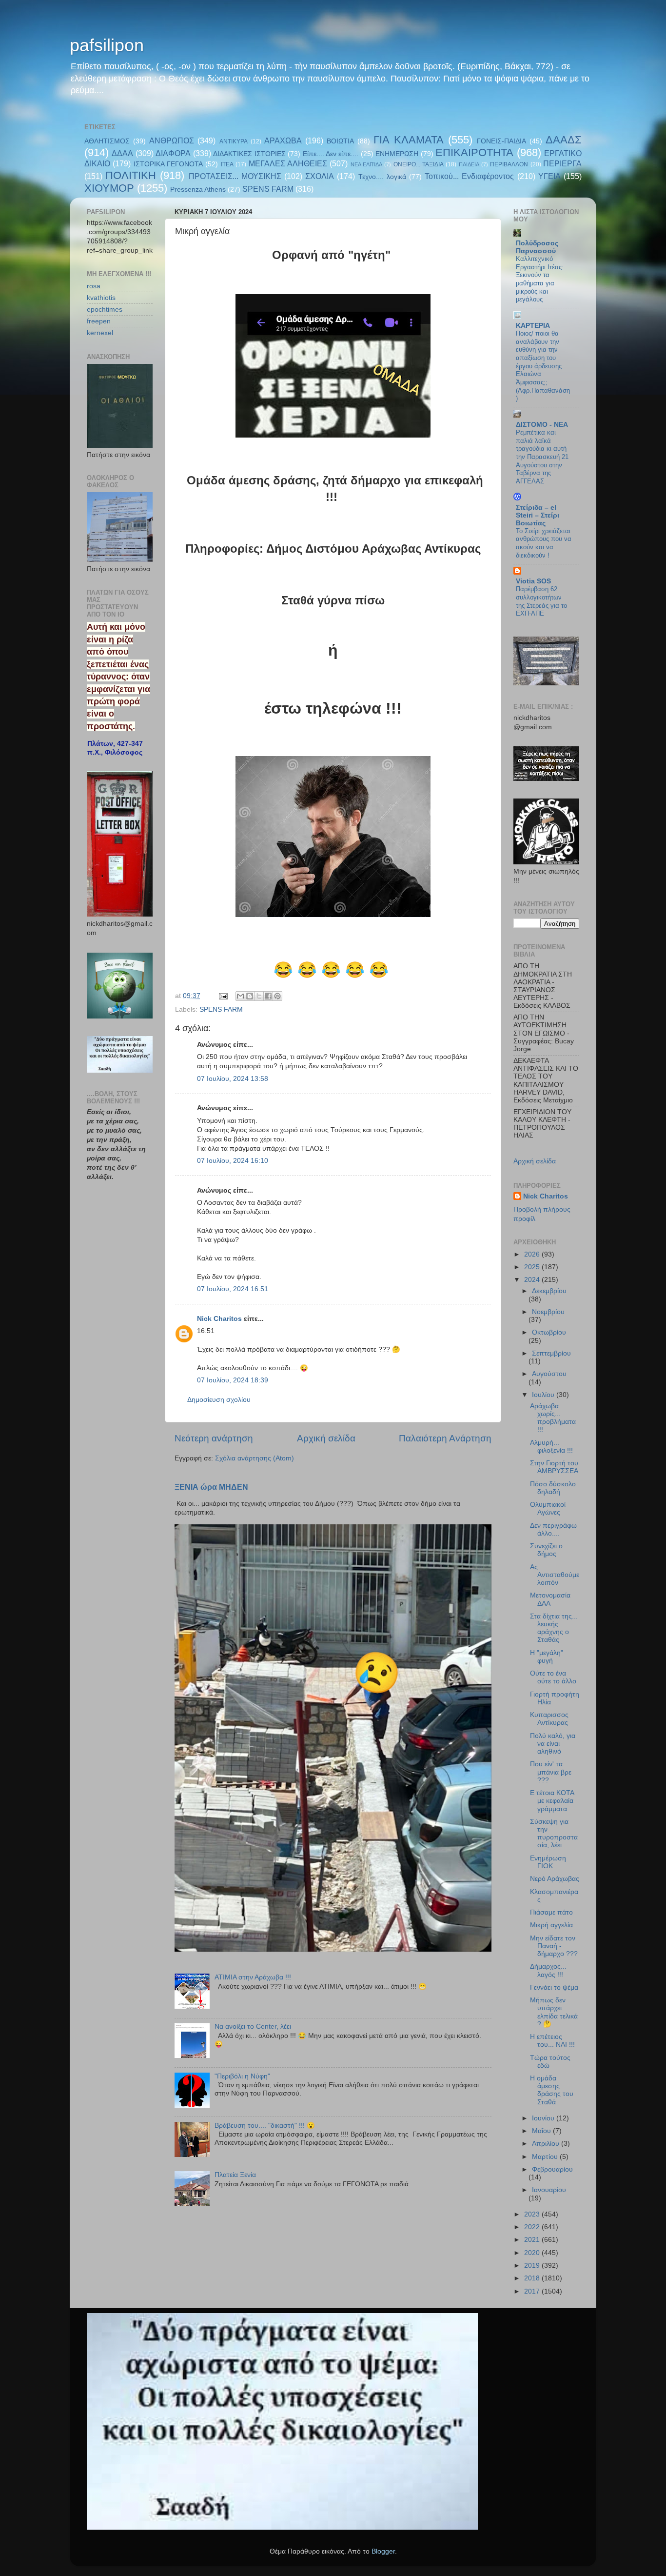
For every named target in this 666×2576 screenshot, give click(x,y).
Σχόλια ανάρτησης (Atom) (255, 1458)
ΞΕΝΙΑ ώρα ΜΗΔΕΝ (211, 1487)
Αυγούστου (549, 1374)
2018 (533, 2278)
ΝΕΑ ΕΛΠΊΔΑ (366, 164)
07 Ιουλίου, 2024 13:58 (233, 1079)
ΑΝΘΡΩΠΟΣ (172, 140)
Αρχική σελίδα (326, 1438)
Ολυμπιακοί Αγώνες (548, 1508)
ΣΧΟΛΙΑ (320, 176)
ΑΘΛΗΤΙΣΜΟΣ (107, 141)
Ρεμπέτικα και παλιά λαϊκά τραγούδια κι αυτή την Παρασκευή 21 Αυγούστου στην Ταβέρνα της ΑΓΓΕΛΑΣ (542, 457)
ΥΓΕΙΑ (549, 176)
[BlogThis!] (250, 996)
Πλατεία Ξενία (235, 2175)
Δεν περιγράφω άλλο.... (553, 1529)
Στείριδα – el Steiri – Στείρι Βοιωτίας (538, 515)
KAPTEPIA (533, 326)
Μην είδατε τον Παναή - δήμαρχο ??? (554, 1946)
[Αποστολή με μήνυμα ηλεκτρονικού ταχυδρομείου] (240, 996)
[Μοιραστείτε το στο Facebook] (268, 996)
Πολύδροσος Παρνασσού (537, 247)
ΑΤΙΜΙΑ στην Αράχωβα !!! (253, 1977)
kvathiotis (101, 298)
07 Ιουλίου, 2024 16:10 (233, 1161)
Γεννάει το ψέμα (554, 1987)
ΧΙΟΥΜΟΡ (109, 188)
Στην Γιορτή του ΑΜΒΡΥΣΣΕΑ (554, 1467)
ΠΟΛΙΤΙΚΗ (131, 175)
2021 (533, 2240)
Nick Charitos (219, 1319)
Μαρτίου (546, 2157)
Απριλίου (547, 2144)
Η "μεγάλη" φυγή (547, 1657)
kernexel (100, 333)
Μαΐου (542, 2131)
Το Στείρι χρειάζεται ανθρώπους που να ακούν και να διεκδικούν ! (544, 543)
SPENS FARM (268, 189)
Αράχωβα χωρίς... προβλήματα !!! (553, 1418)
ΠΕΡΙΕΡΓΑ (562, 163)
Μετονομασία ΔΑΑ (550, 1599)
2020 (533, 2253)
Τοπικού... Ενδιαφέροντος (469, 176)
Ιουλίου (544, 1395)
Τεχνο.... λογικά (382, 177)
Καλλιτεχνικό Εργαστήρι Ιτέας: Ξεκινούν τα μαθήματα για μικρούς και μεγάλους (540, 279)
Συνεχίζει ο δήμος (546, 1550)
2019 (533, 2266)
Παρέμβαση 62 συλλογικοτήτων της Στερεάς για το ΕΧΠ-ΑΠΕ (541, 601)
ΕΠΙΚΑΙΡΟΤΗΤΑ (474, 152)
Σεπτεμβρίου (551, 1353)
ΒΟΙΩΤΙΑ (340, 141)
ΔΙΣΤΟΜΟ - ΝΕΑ (542, 425)
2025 (533, 1267)
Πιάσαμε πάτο (551, 1912)
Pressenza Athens (198, 190)
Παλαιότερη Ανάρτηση (445, 1438)
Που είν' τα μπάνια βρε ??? (551, 1772)
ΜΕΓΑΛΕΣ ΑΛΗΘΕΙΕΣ (288, 163)
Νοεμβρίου (548, 1312)
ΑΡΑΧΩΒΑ (283, 140)
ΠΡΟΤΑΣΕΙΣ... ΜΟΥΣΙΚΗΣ (235, 176)
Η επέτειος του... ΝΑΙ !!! (552, 2041)
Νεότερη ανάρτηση (214, 1438)
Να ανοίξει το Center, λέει (253, 2027)
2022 (533, 2227)
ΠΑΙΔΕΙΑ (469, 164)
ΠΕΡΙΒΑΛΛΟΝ (509, 164)
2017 (533, 2291)
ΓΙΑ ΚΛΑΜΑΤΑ (408, 140)
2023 (533, 2214)
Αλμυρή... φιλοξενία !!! (551, 1447)
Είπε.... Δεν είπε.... (331, 154)
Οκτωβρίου (549, 1332)
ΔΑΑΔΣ (564, 140)
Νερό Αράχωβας (555, 1879)
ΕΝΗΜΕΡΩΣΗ (397, 154)
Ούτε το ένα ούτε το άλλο (553, 1677)
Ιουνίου (544, 2118)
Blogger (383, 2551)
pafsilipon (107, 45)
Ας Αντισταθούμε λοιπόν (555, 1575)
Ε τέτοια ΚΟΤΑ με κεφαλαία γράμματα (552, 1801)
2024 (533, 1280)
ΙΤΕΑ (227, 164)
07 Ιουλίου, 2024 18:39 (233, 1380)
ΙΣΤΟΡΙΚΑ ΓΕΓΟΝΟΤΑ (168, 164)
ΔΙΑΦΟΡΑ (173, 153)
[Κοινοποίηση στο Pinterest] (277, 996)
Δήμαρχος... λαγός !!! (548, 1970)
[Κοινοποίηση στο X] (259, 996)
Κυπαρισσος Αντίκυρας (549, 1719)
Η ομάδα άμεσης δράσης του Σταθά (552, 2090)
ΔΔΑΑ (122, 153)
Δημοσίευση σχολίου (219, 1400)
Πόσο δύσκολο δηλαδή (553, 1488)
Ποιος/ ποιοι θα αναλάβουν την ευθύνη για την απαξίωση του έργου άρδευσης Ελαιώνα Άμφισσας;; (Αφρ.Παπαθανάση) (543, 366)
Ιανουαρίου (549, 2190)
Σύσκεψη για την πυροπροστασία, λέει (554, 1834)
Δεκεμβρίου (549, 1291)
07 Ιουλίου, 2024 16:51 (233, 1289)
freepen (99, 321)
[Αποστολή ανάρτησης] (223, 996)
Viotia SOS (533, 581)
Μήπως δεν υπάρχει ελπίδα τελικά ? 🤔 (554, 2012)
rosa (94, 286)
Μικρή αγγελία (551, 1925)
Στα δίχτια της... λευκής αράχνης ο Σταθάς (554, 1628)
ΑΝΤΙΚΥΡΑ (234, 141)
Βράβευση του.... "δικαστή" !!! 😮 (265, 2126)
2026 (533, 1254)
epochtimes (105, 310)
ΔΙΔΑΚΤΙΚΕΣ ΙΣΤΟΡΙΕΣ (249, 154)
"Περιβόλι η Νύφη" (242, 2076)
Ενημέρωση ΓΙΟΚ (548, 1862)
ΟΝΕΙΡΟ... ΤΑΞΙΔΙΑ (419, 164)
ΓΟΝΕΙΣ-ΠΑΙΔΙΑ (501, 141)
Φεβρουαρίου (552, 2169)
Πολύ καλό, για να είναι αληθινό (553, 1744)
